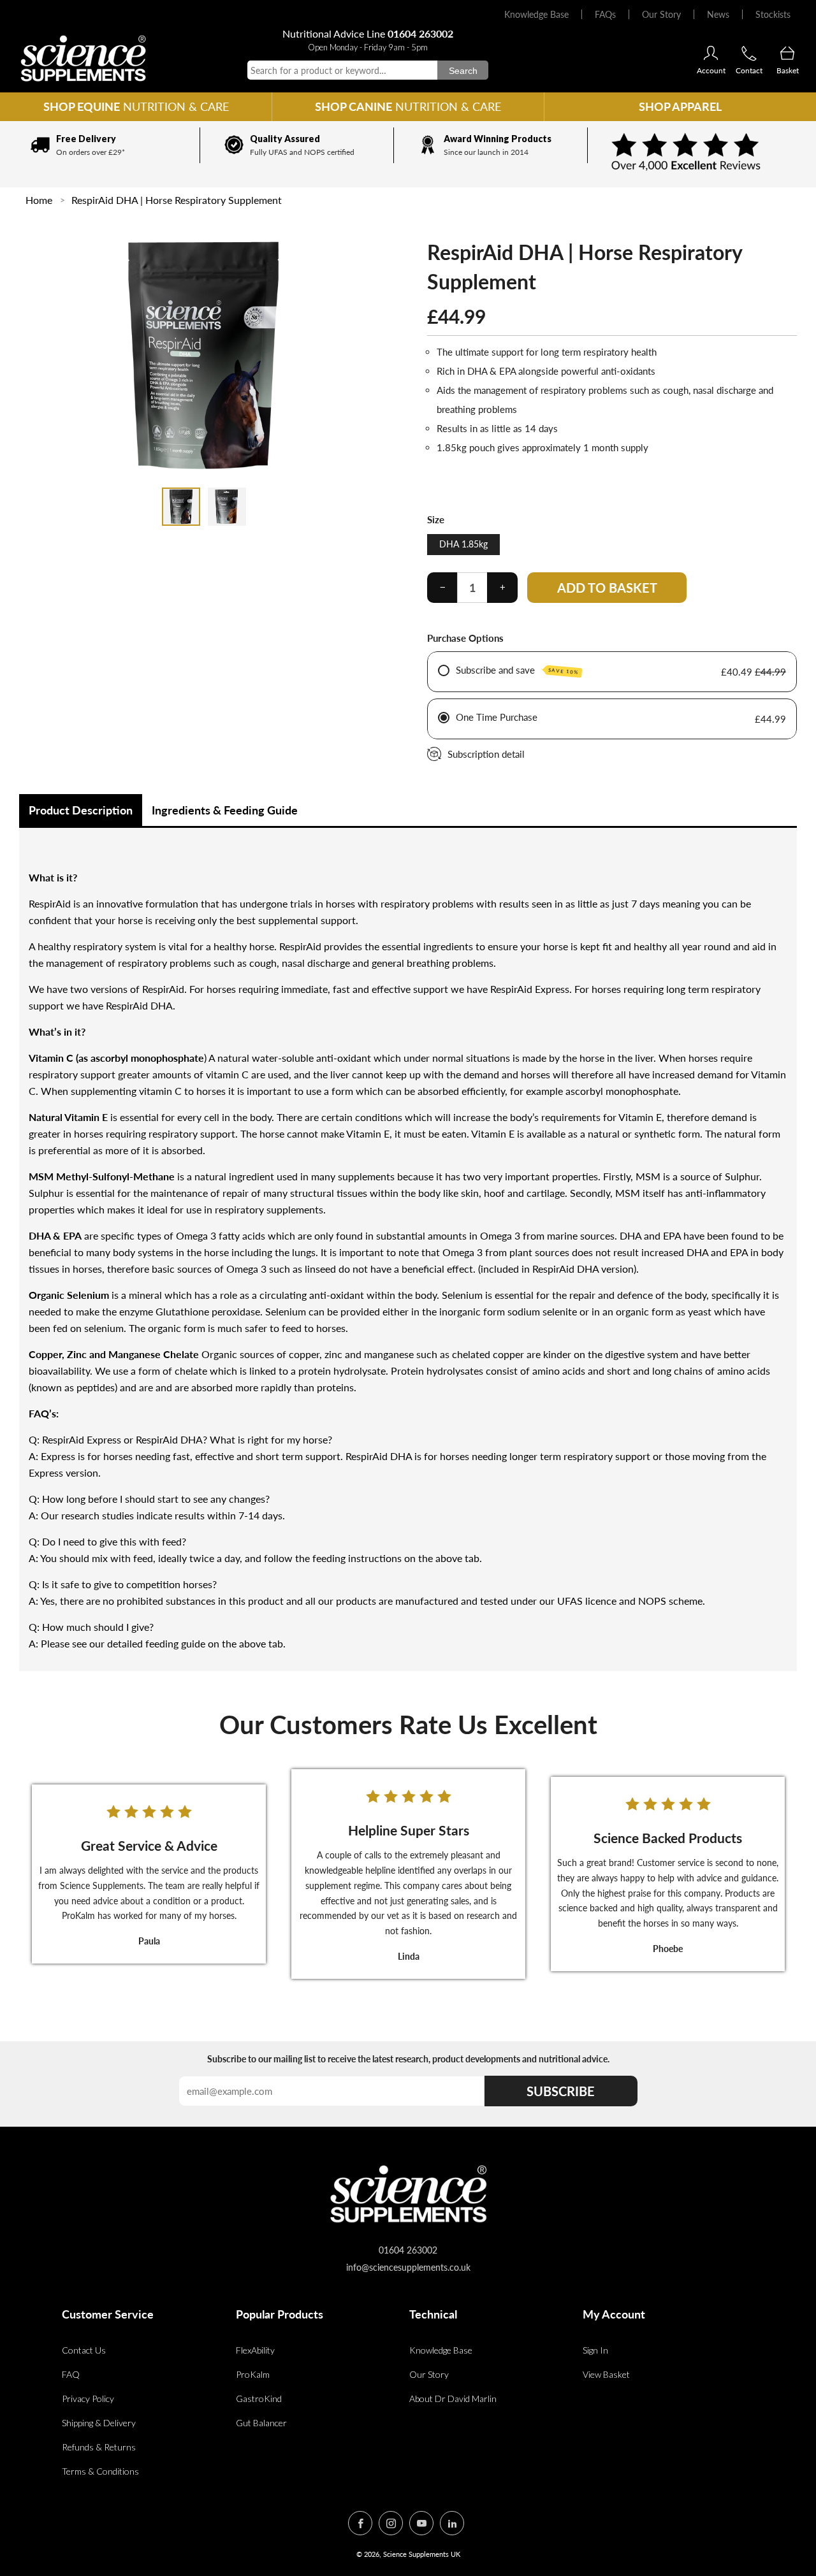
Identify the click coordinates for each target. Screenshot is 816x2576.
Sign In (595, 2350)
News (718, 14)
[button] (181, 507)
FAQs (605, 14)
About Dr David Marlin (453, 2399)
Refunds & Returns (99, 2447)
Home (39, 200)
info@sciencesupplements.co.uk (408, 2267)
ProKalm (253, 2374)
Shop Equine (136, 106)
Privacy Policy (88, 2399)
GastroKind (259, 2399)
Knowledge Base (536, 14)
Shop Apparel (680, 106)
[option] (103, 145)
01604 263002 (420, 33)
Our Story (661, 14)
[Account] (711, 54)
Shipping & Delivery (99, 2423)
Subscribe (561, 2091)
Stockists (773, 14)
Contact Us (84, 2350)
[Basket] (787, 54)
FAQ (71, 2374)
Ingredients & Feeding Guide (225, 810)
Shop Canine (408, 106)
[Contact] (749, 54)
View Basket (606, 2374)
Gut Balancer (261, 2423)
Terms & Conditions (100, 2471)
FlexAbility (255, 2350)
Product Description (81, 810)
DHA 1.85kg (463, 544)
